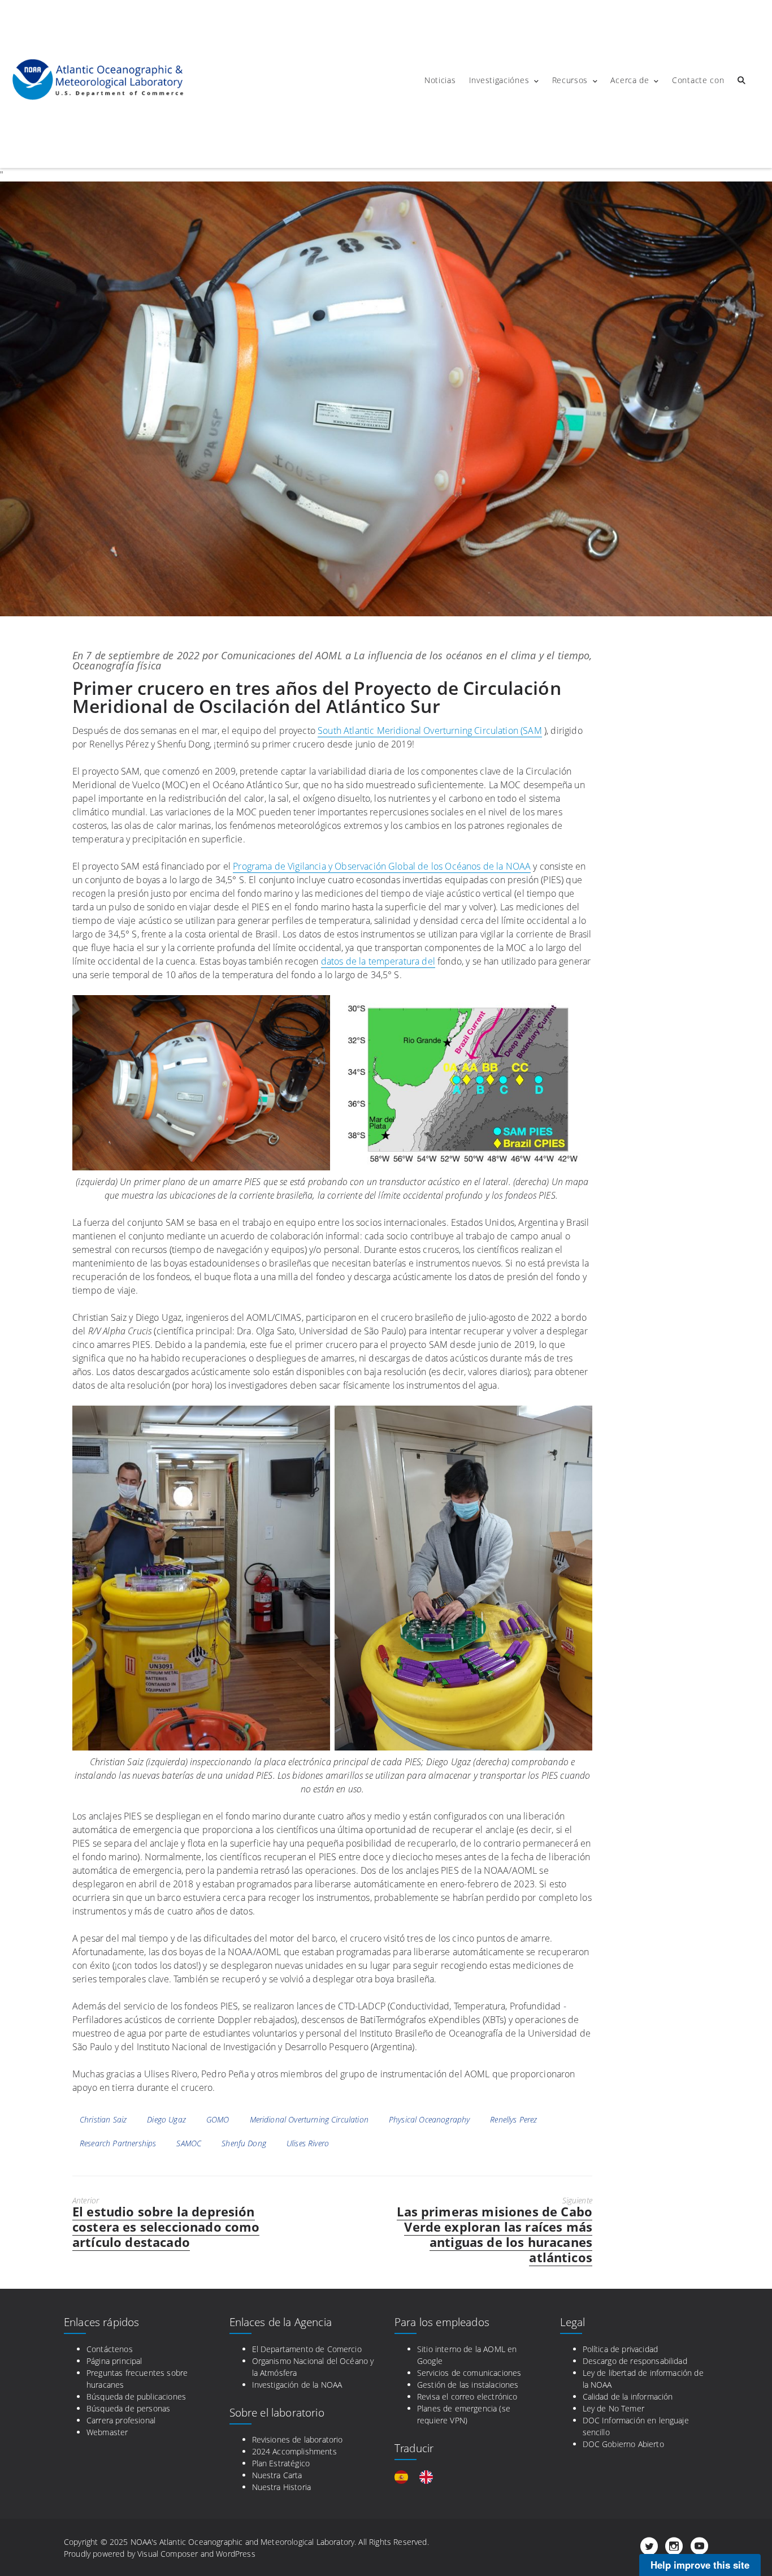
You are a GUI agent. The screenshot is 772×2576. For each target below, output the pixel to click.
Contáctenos (110, 2349)
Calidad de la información (628, 2396)
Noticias (440, 80)
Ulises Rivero (308, 2143)
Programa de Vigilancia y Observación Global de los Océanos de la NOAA (382, 866)
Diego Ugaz (166, 2119)
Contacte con (698, 80)
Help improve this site (700, 2565)
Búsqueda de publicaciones (136, 2396)
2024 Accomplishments (294, 2451)
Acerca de (630, 80)
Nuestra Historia (282, 2487)
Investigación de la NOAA (297, 2385)
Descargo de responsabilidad (635, 2361)
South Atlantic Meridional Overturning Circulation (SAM (430, 731)
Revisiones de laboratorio (298, 2439)
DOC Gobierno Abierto (623, 2444)
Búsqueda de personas (128, 2408)
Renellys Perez (513, 2119)
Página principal (114, 2361)
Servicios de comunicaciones (469, 2373)
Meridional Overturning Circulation (309, 2119)
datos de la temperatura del (378, 961)
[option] (429, 2477)
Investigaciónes (499, 80)
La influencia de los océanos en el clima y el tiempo (472, 655)
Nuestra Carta (277, 2475)
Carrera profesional (121, 2420)
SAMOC (189, 2143)
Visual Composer (168, 2554)
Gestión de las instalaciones (468, 2385)
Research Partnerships (118, 2143)
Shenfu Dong (244, 2143)
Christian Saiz (103, 2119)
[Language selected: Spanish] (419, 2477)
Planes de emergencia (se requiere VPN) (464, 2414)
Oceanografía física (117, 665)
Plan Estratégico (281, 2463)
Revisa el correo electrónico (467, 2396)
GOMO (218, 2119)
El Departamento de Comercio (307, 2349)
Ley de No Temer (613, 2408)
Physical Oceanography (429, 2119)
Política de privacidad (621, 2349)
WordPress (235, 2554)
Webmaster (107, 2432)
